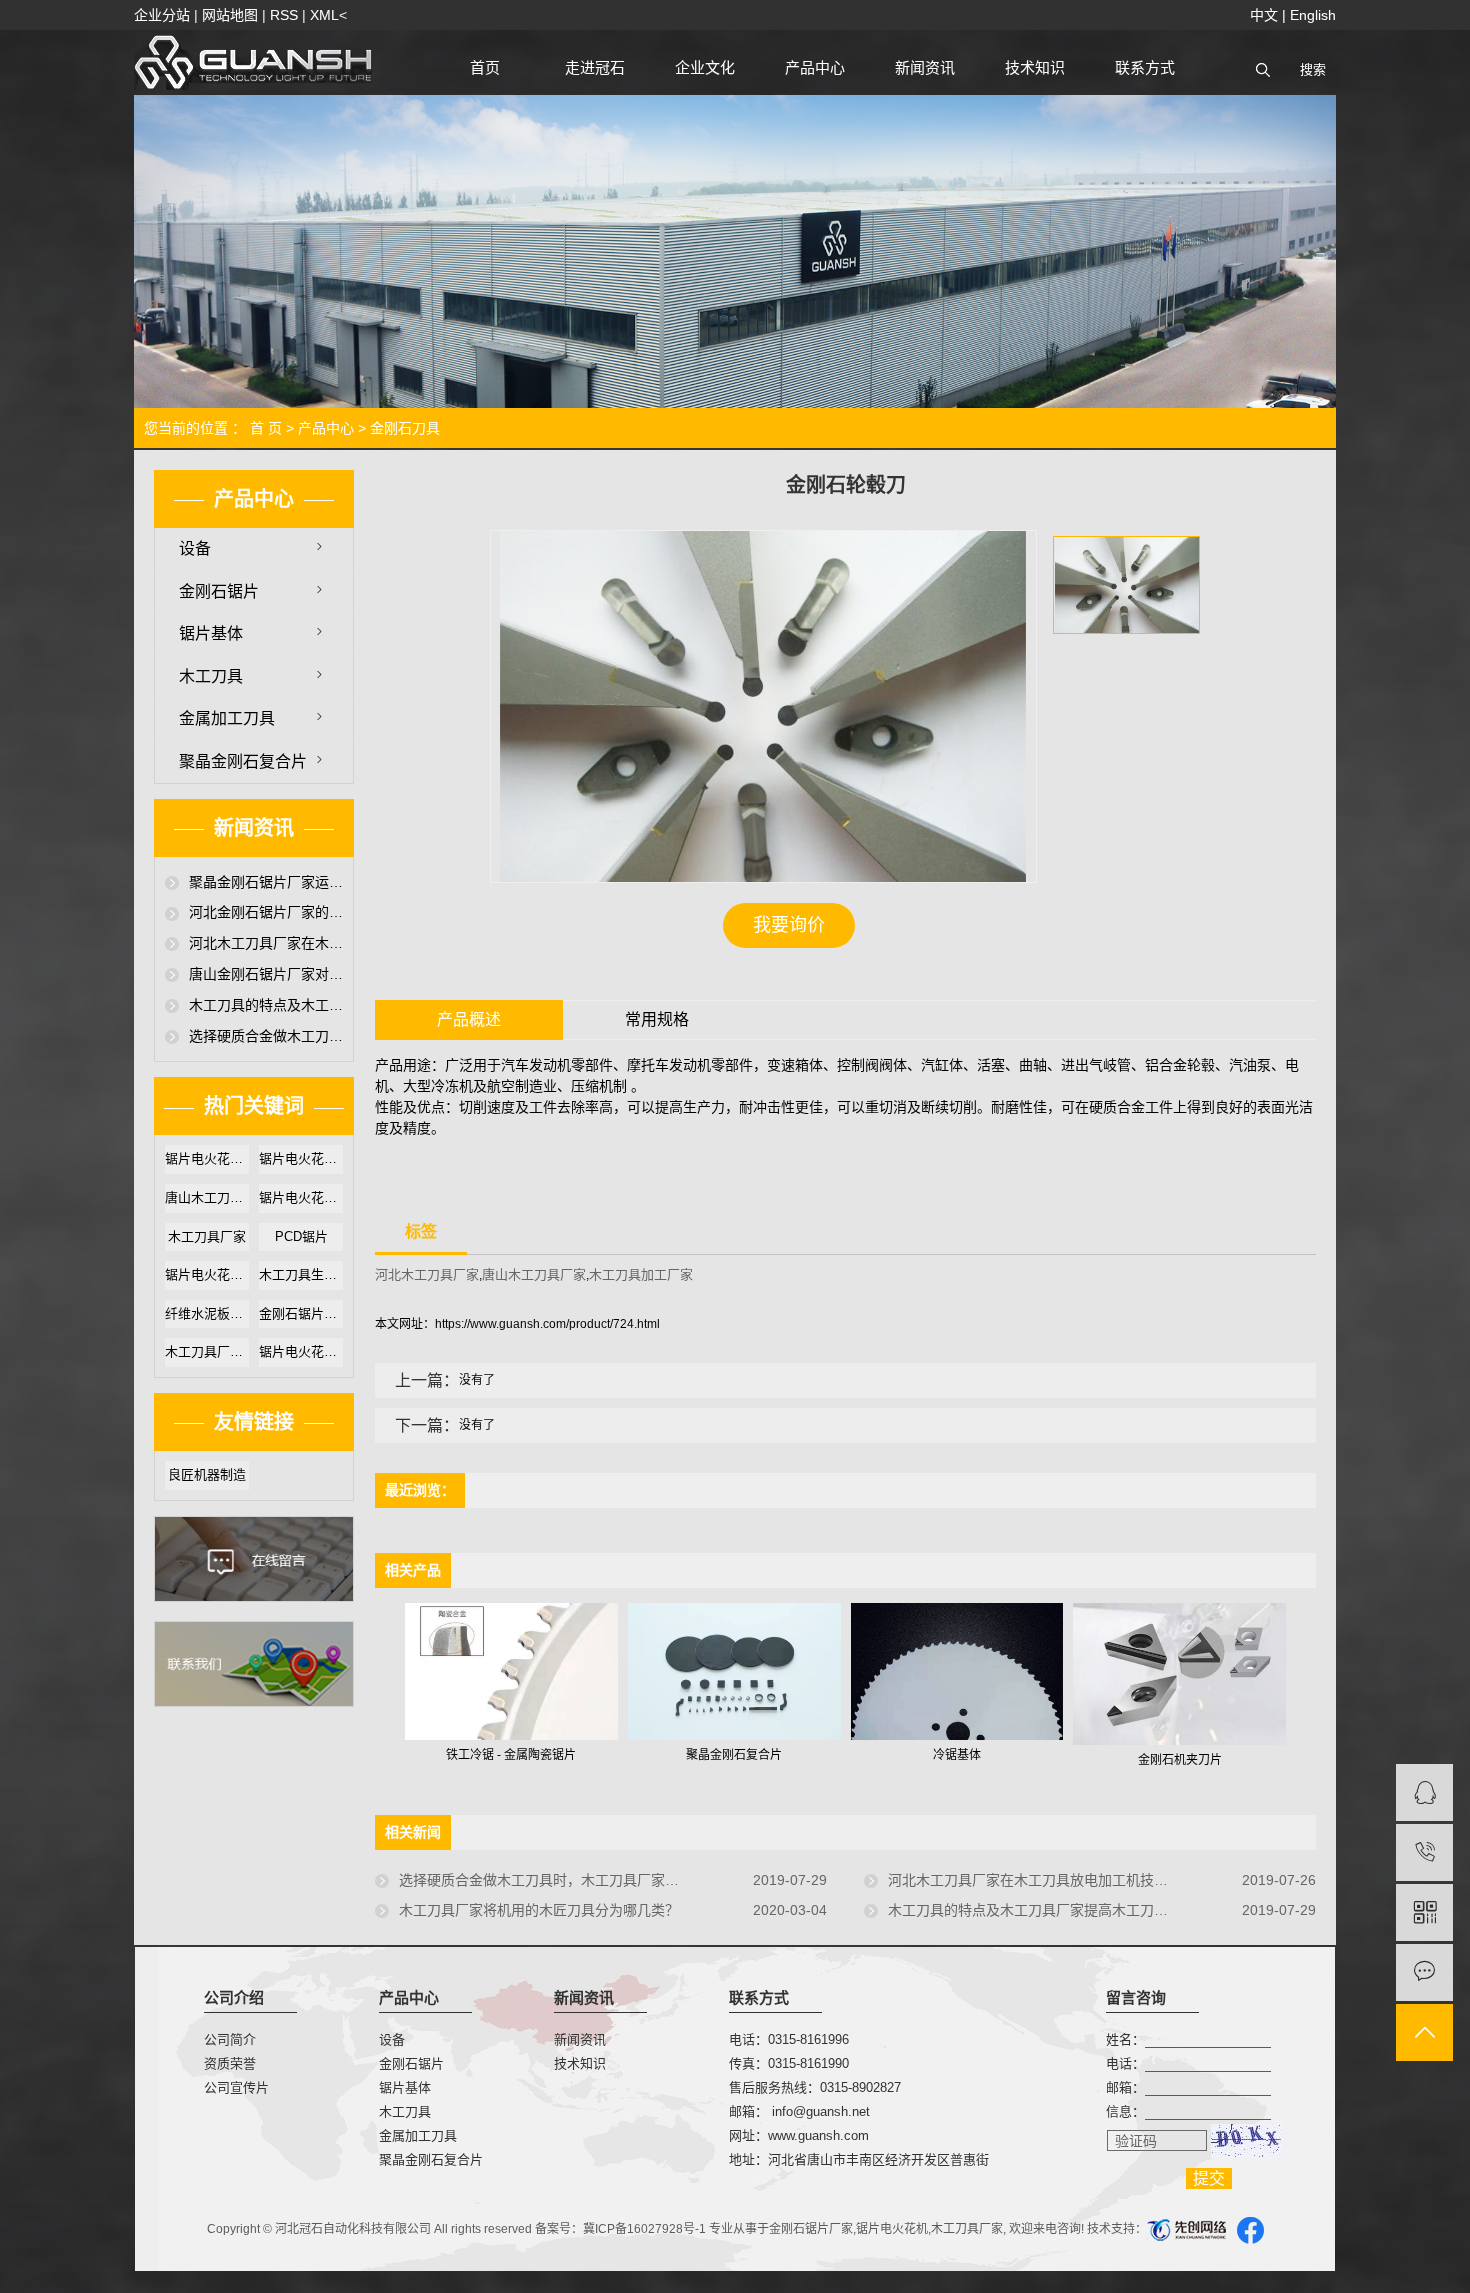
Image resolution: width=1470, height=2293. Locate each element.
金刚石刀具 (405, 428)
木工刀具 (211, 676)
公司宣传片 (236, 2087)
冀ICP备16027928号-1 (644, 2229)
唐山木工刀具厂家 (207, 1197)
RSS (284, 15)
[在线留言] (1424, 1972)
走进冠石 (595, 67)
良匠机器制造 (207, 1474)
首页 (485, 67)
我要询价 (789, 925)
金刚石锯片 (219, 591)
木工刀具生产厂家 (301, 1274)
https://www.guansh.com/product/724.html (547, 1324)
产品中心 (815, 67)
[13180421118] (1424, 1852)
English (1313, 15)
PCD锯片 (301, 1236)
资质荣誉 (230, 2063)
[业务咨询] (1424, 1792)
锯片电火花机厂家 (301, 1158)
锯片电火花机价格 (301, 1197)
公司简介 (230, 2039)
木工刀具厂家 (207, 1236)
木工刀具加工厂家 (641, 1274)
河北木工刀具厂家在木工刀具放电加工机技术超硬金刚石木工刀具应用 (266, 943)
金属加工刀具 (227, 718)
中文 (1264, 15)
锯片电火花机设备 (207, 1274)
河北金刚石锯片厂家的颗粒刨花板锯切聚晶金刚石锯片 (266, 912)
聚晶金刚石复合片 (243, 761)
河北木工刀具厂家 (427, 1274)
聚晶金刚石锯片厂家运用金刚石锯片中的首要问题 (266, 882)
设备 (195, 548)
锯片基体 (211, 633)
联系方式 (1145, 67)
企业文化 (705, 67)
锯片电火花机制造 (207, 1158)
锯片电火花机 (892, 2229)
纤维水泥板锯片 (207, 1313)
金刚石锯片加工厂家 (301, 1313)
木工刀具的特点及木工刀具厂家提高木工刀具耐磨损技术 (266, 1005)
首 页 (266, 428)
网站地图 (230, 15)
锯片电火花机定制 (301, 1351)
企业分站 (162, 15)
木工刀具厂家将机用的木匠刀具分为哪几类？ (539, 1910)
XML (324, 15)
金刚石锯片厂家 (811, 2229)
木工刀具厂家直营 (207, 1351)
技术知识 (1035, 67)
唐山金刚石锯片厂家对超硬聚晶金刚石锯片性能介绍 (266, 974)
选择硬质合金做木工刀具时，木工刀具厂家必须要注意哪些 (266, 1036)
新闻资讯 (925, 67)
